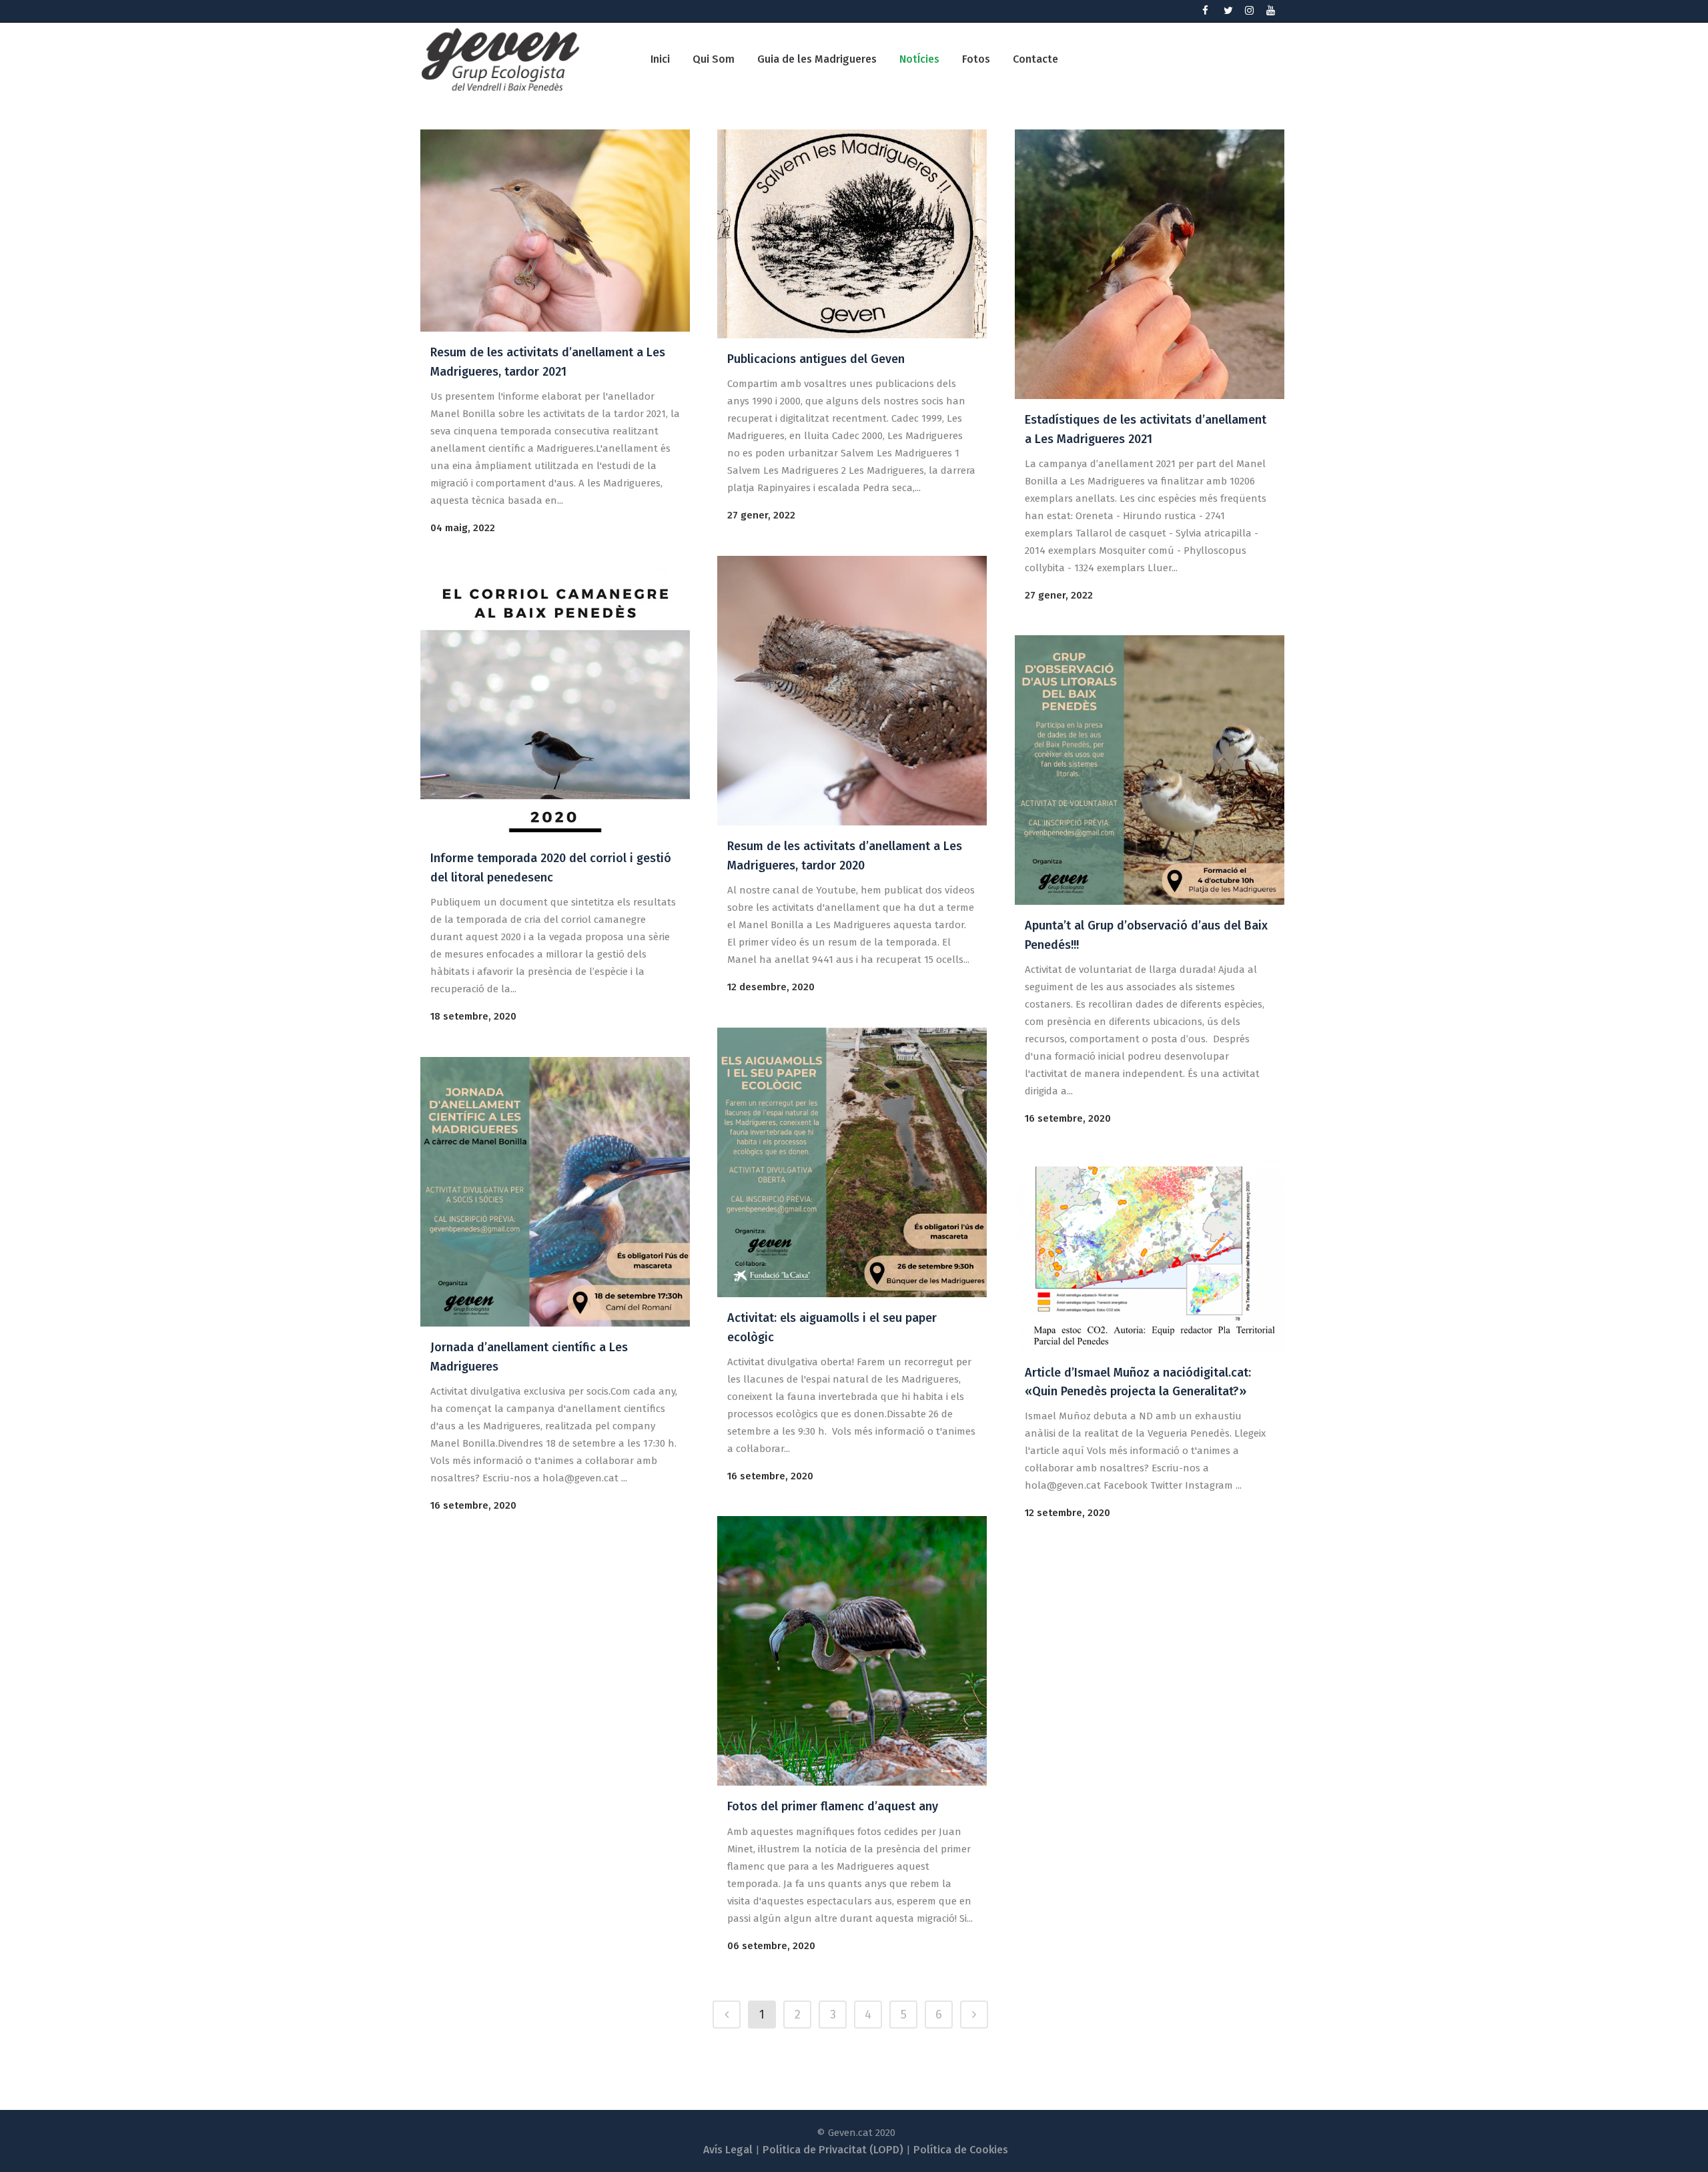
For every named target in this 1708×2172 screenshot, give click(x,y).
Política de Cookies (961, 2150)
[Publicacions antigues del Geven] (852, 234)
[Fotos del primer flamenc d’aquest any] (852, 1651)
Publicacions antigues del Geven (816, 359)
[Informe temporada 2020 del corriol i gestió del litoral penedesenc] (555, 703)
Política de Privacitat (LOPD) (833, 2150)
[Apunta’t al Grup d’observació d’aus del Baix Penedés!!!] (1150, 770)
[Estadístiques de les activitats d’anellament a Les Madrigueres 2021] (1150, 264)
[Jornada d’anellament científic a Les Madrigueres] (555, 1192)
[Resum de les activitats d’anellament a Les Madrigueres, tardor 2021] (555, 231)
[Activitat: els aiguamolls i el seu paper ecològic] (852, 1162)
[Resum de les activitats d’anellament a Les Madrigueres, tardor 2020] (852, 691)
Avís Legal (728, 2150)
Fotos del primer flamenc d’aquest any (833, 1806)
